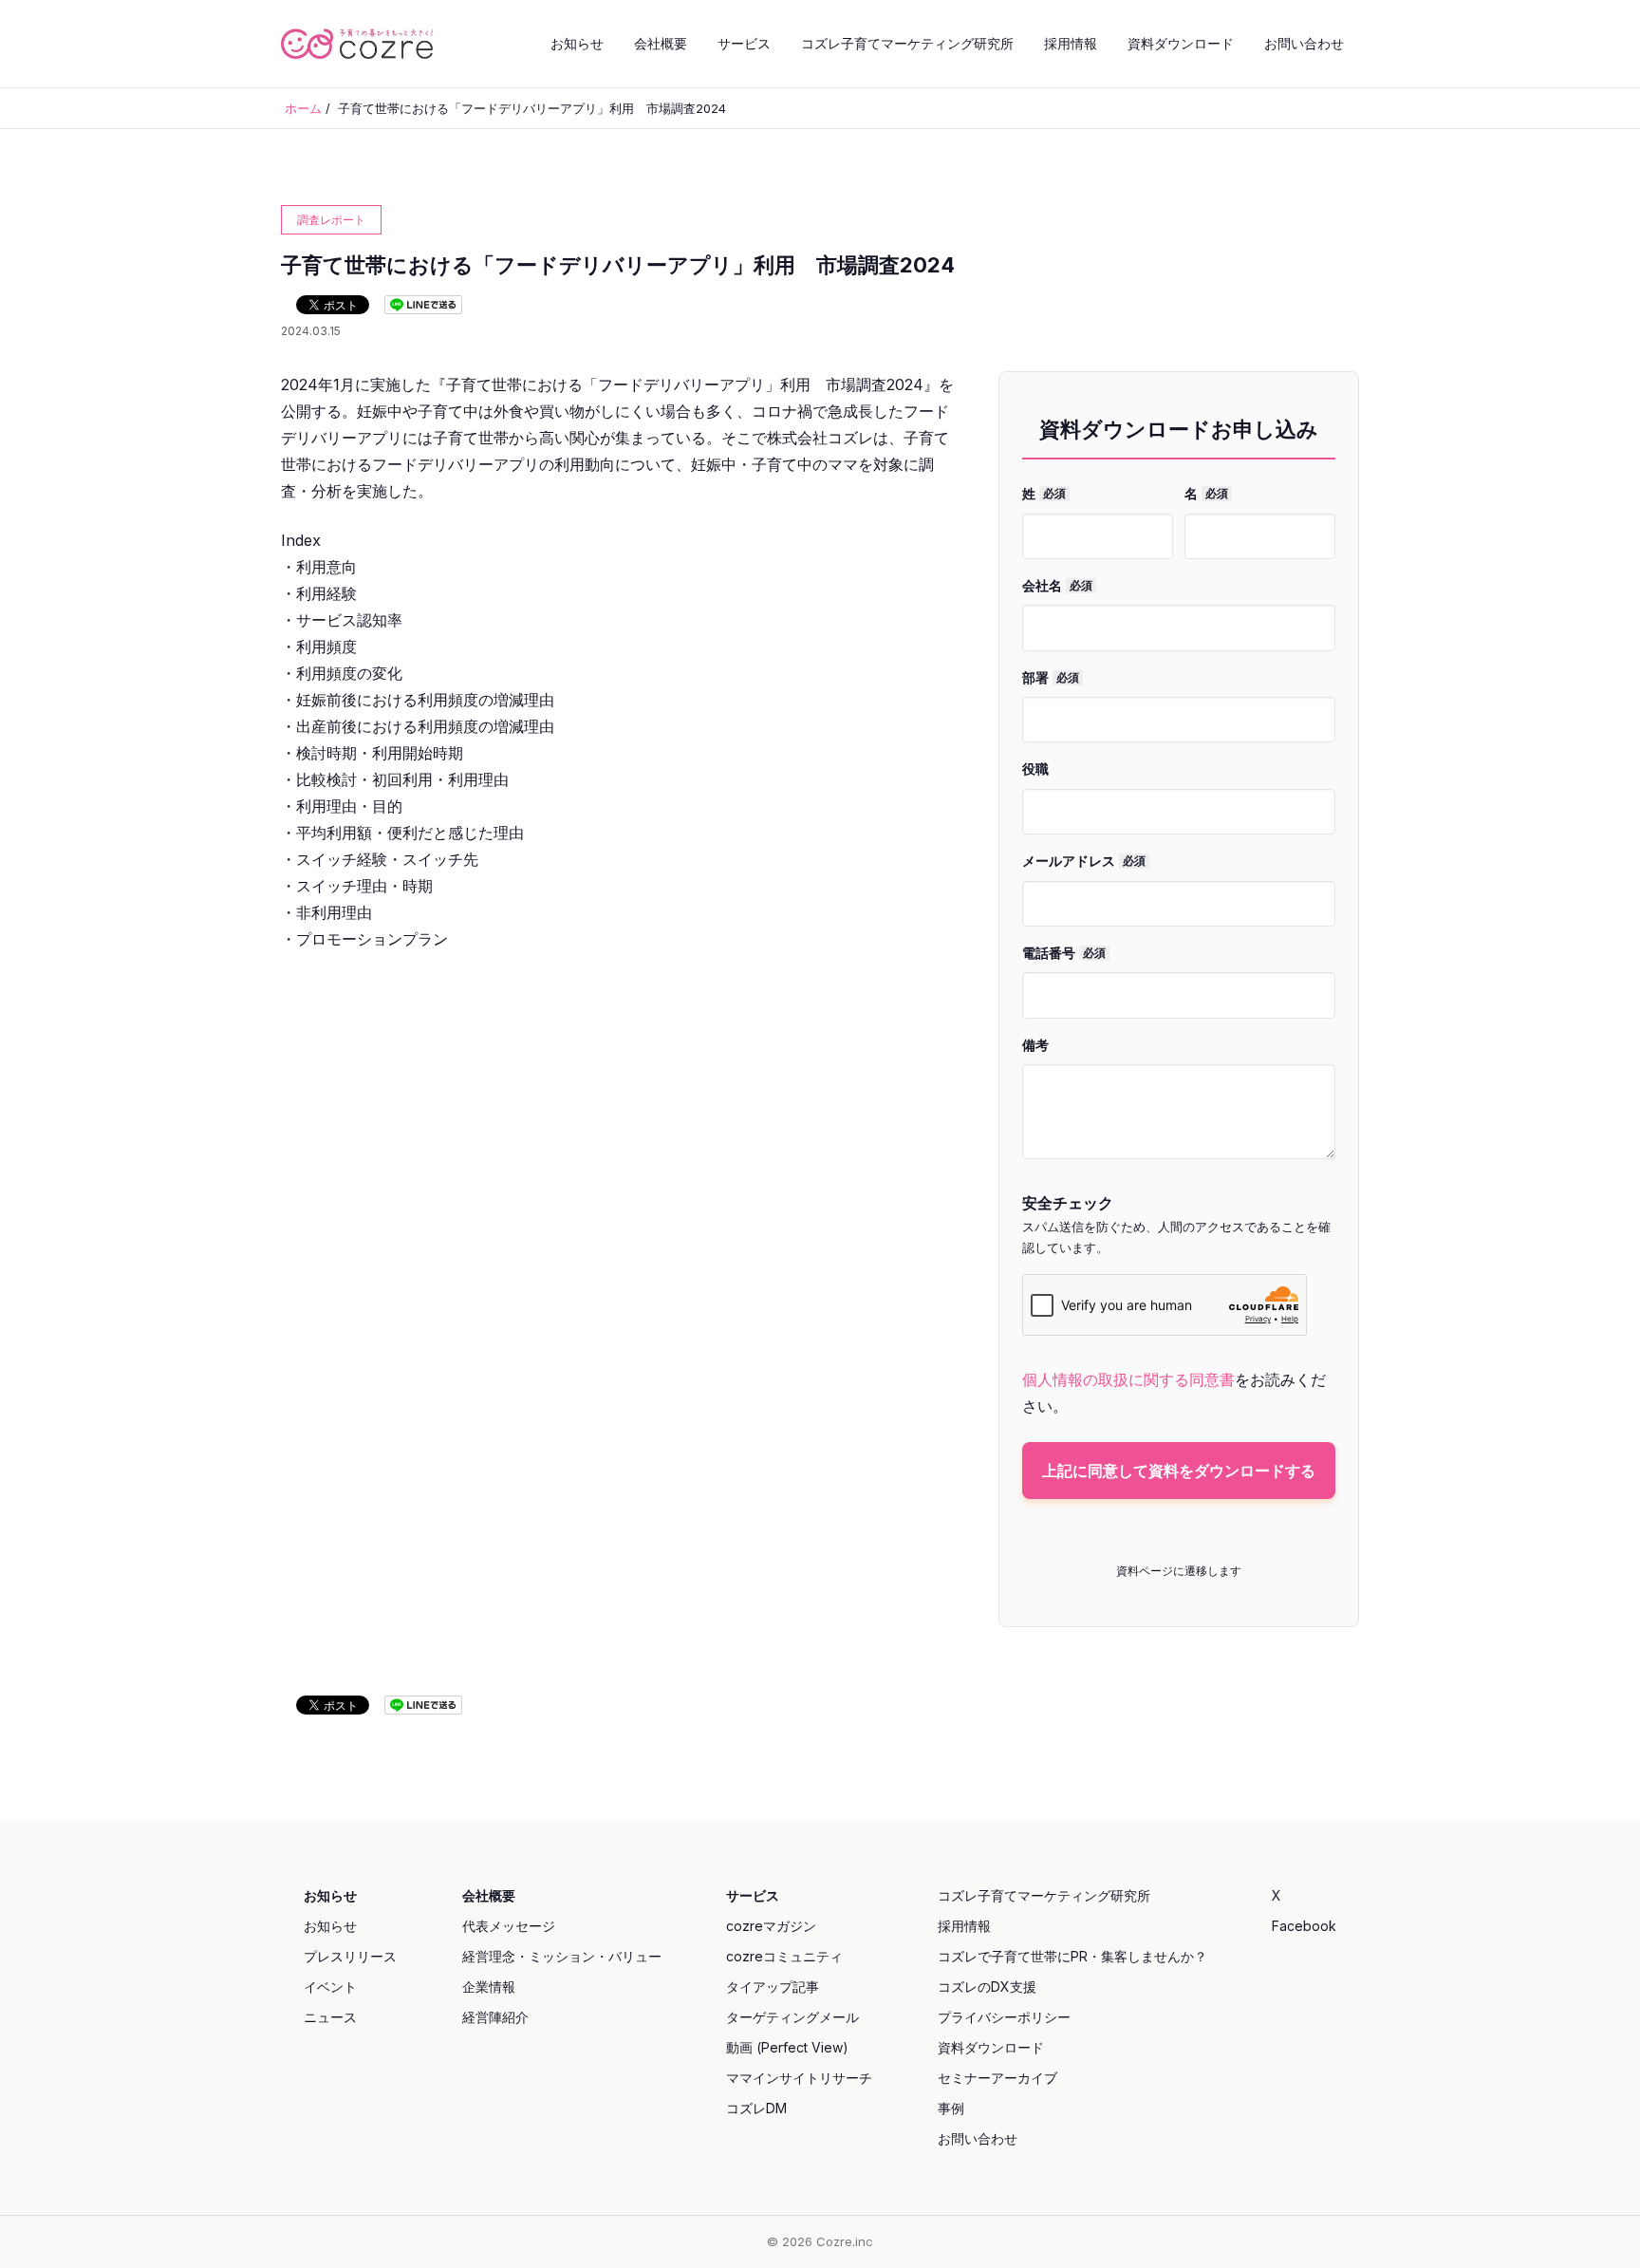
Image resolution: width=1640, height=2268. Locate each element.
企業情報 (489, 1987)
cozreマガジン (771, 1926)
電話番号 (1064, 953)
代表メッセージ (509, 1926)
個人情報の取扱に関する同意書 (1128, 1379)
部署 (1051, 677)
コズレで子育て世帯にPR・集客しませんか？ (1072, 1956)
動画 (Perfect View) (787, 2047)
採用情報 (1071, 43)
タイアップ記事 (773, 1987)
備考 (1035, 1045)
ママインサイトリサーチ (799, 2078)
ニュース (330, 2017)
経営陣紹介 (495, 2017)
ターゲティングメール (792, 2017)
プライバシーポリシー (1004, 2017)
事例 (951, 2108)
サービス (744, 43)
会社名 (1057, 585)
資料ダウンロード (1181, 43)
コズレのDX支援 (987, 1987)
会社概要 (661, 43)
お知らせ (577, 43)
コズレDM (756, 2108)
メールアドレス (1084, 861)
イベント (330, 1987)
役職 (1035, 768)
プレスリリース (350, 1956)
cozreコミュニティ (784, 1956)
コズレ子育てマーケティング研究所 (907, 43)
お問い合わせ (1304, 43)
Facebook (1304, 1926)
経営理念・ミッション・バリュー (562, 1956)
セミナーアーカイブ (997, 2078)
